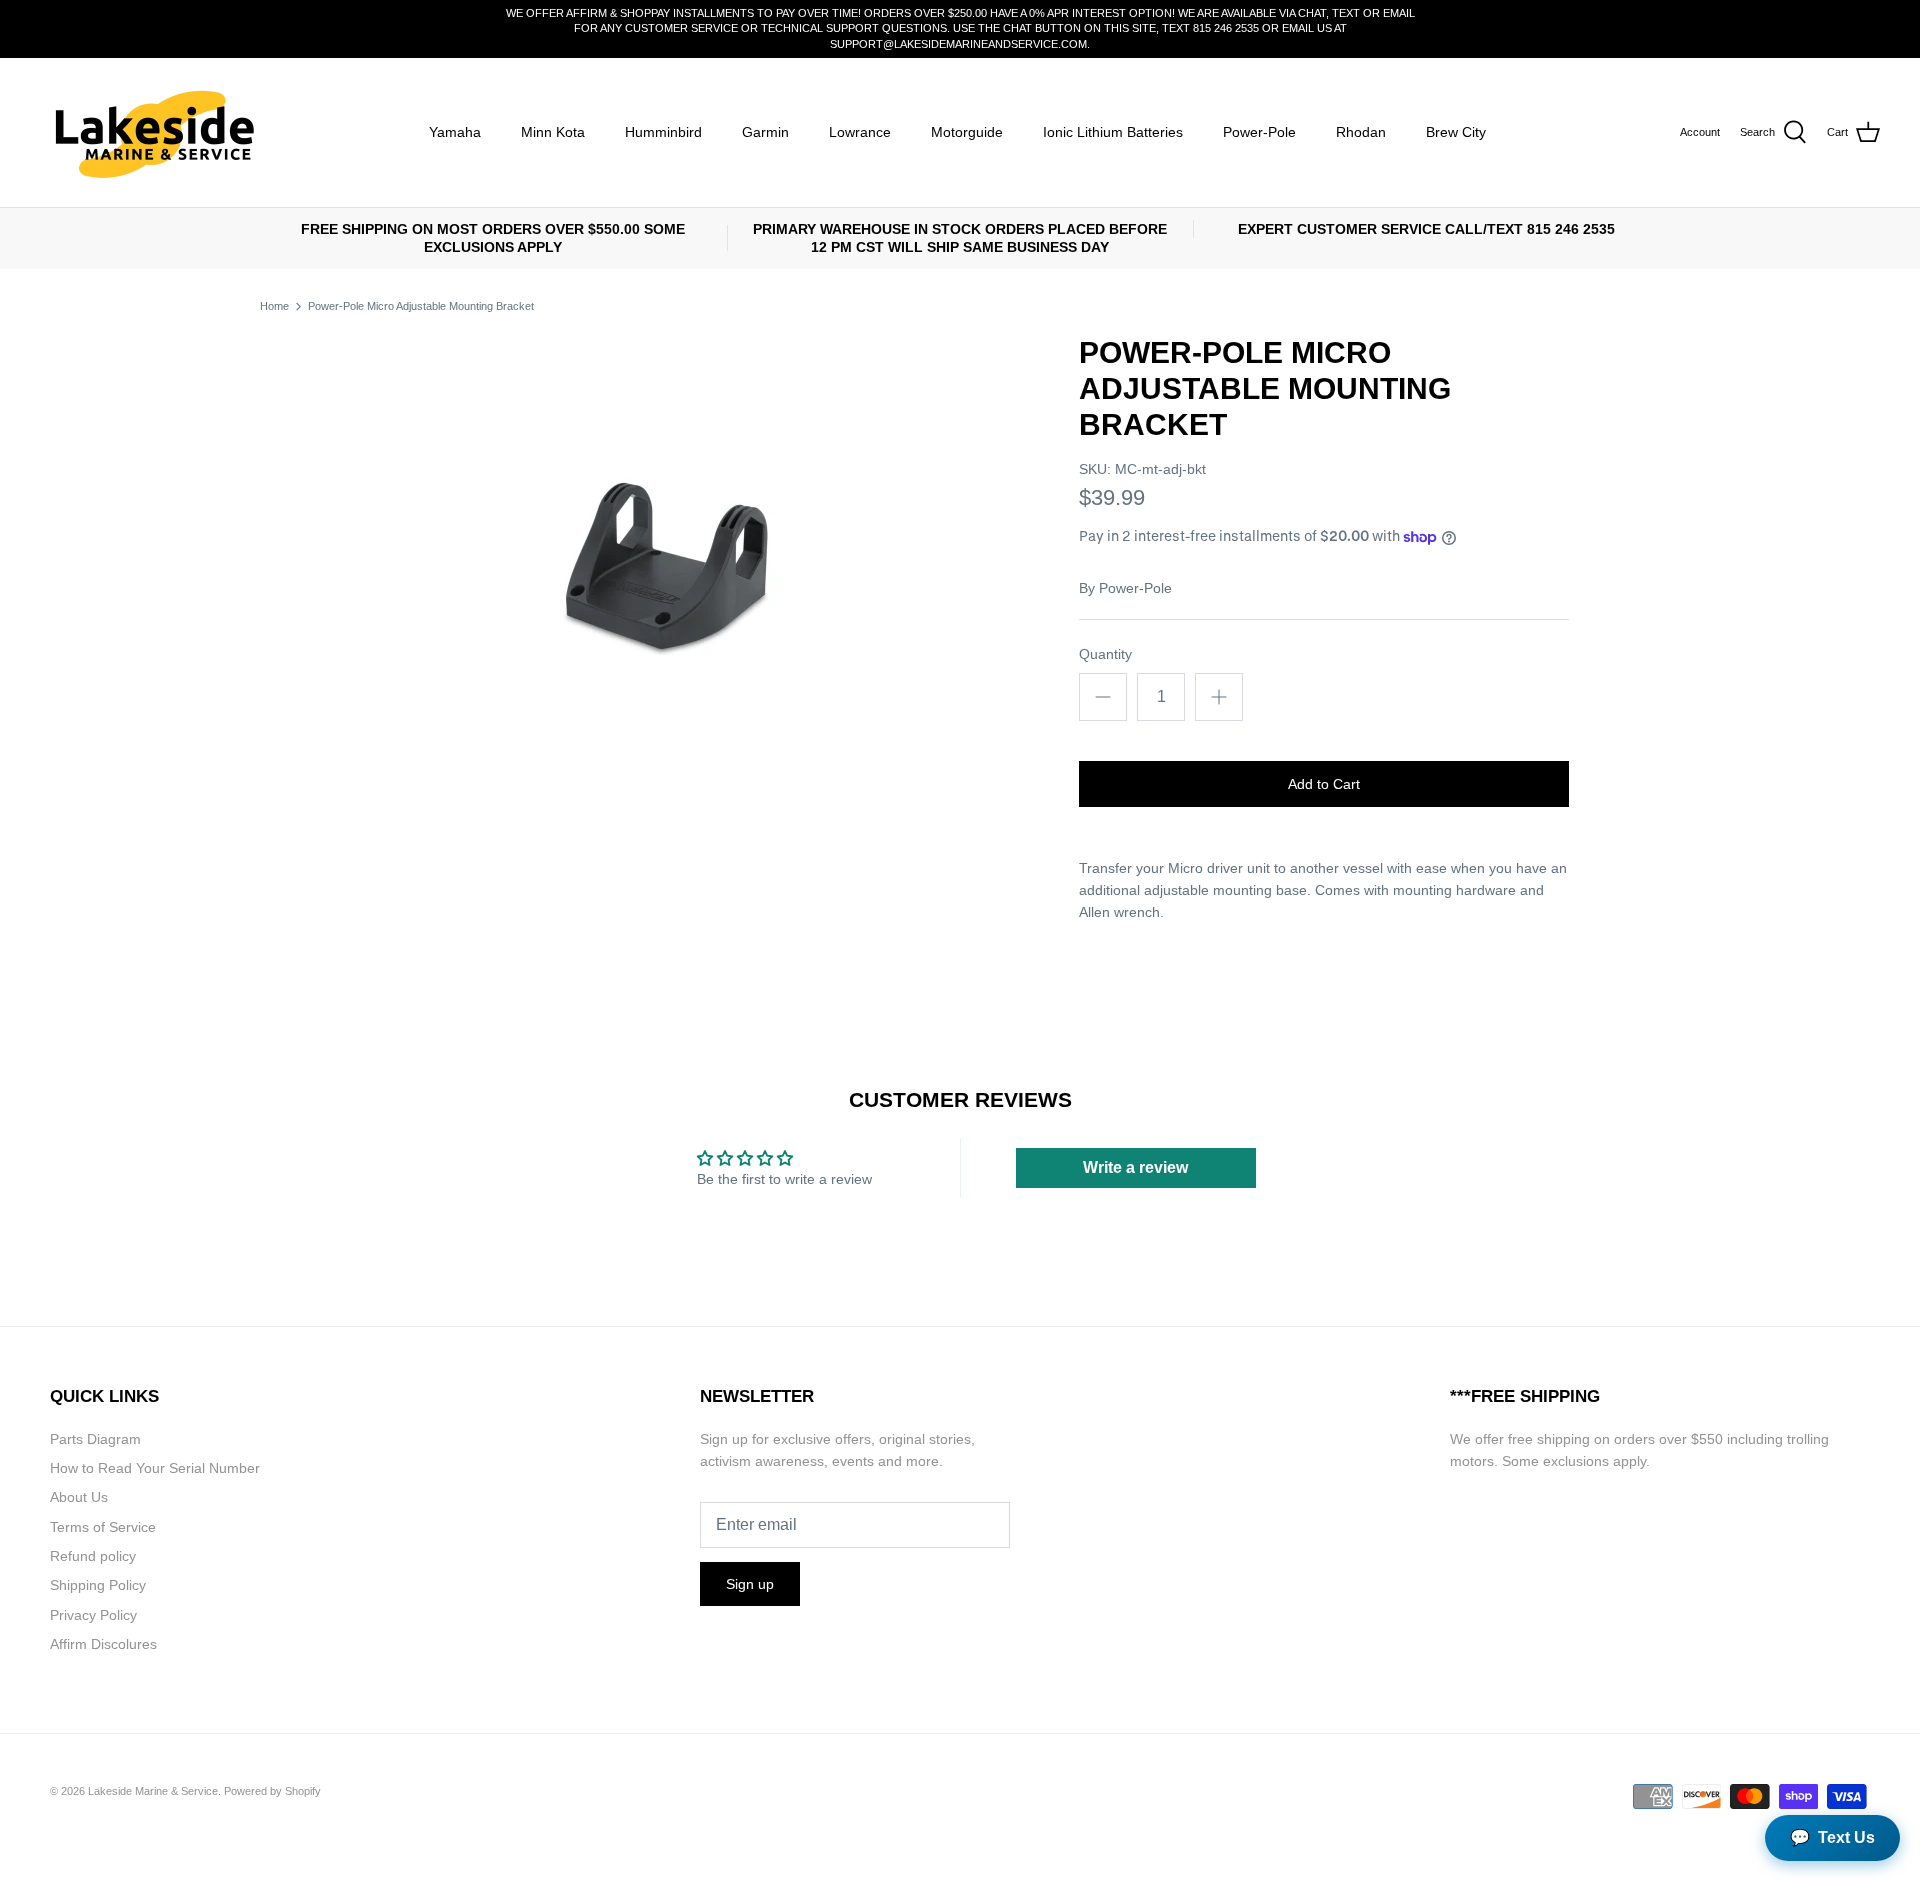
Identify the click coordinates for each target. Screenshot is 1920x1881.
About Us (79, 1497)
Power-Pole (1259, 132)
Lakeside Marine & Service (153, 1791)
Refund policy (93, 1556)
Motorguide (967, 132)
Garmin (765, 132)
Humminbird (663, 132)
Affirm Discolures (103, 1644)
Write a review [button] (1135, 1167)
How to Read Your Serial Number (155, 1468)
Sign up (750, 1584)
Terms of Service (103, 1527)
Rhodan (1361, 132)
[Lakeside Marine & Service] (152, 132)
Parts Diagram (95, 1439)
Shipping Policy (98, 1585)
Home (274, 306)
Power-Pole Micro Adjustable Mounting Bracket (421, 306)
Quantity (1105, 654)
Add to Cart (1324, 784)
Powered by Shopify (272, 1791)
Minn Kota (553, 132)
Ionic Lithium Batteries (1113, 132)
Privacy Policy (93, 1615)
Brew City (1456, 132)
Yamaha (455, 132)
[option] (666, 570)
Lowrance (860, 132)
